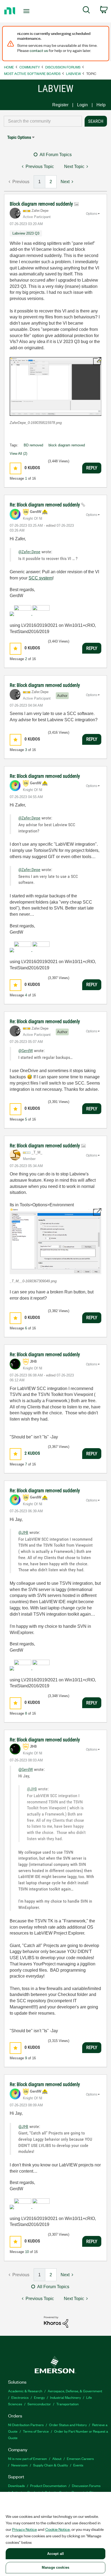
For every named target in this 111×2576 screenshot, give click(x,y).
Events (78, 2465)
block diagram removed (67, 445)
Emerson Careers (80, 2458)
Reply (92, 468)
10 (27, 2252)
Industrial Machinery (65, 2397)
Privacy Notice (25, 2529)
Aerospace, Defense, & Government (75, 2391)
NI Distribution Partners (26, 2425)
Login (82, 105)
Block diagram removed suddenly (42, 204)
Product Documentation (48, 2486)
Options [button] (92, 214)
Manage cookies (55, 2567)
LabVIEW (73, 73)
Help (101, 105)
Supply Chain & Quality (51, 2465)
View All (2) (18, 454)
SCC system (41, 578)
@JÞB (23, 1532)
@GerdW (26, 1051)
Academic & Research (25, 2391)
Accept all (55, 2554)
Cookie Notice (58, 2529)
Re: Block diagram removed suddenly (45, 505)
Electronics (20, 2397)
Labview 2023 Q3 (26, 233)
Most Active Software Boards (32, 73)
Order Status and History (68, 2425)
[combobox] (43, 121)
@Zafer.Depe (29, 552)
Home (9, 67)
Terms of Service (36, 2431)
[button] (55, 386)
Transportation (67, 2404)
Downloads (16, 2486)
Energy (39, 2397)
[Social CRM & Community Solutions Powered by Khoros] (56, 2322)
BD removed (33, 445)
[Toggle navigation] (28, 11)
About (57, 2458)
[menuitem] (86, 11)
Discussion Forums (63, 67)
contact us (39, 50)
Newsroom (20, 2465)
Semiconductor (39, 2404)
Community (30, 67)
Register (60, 105)
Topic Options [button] (19, 137)
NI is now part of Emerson (27, 2458)
